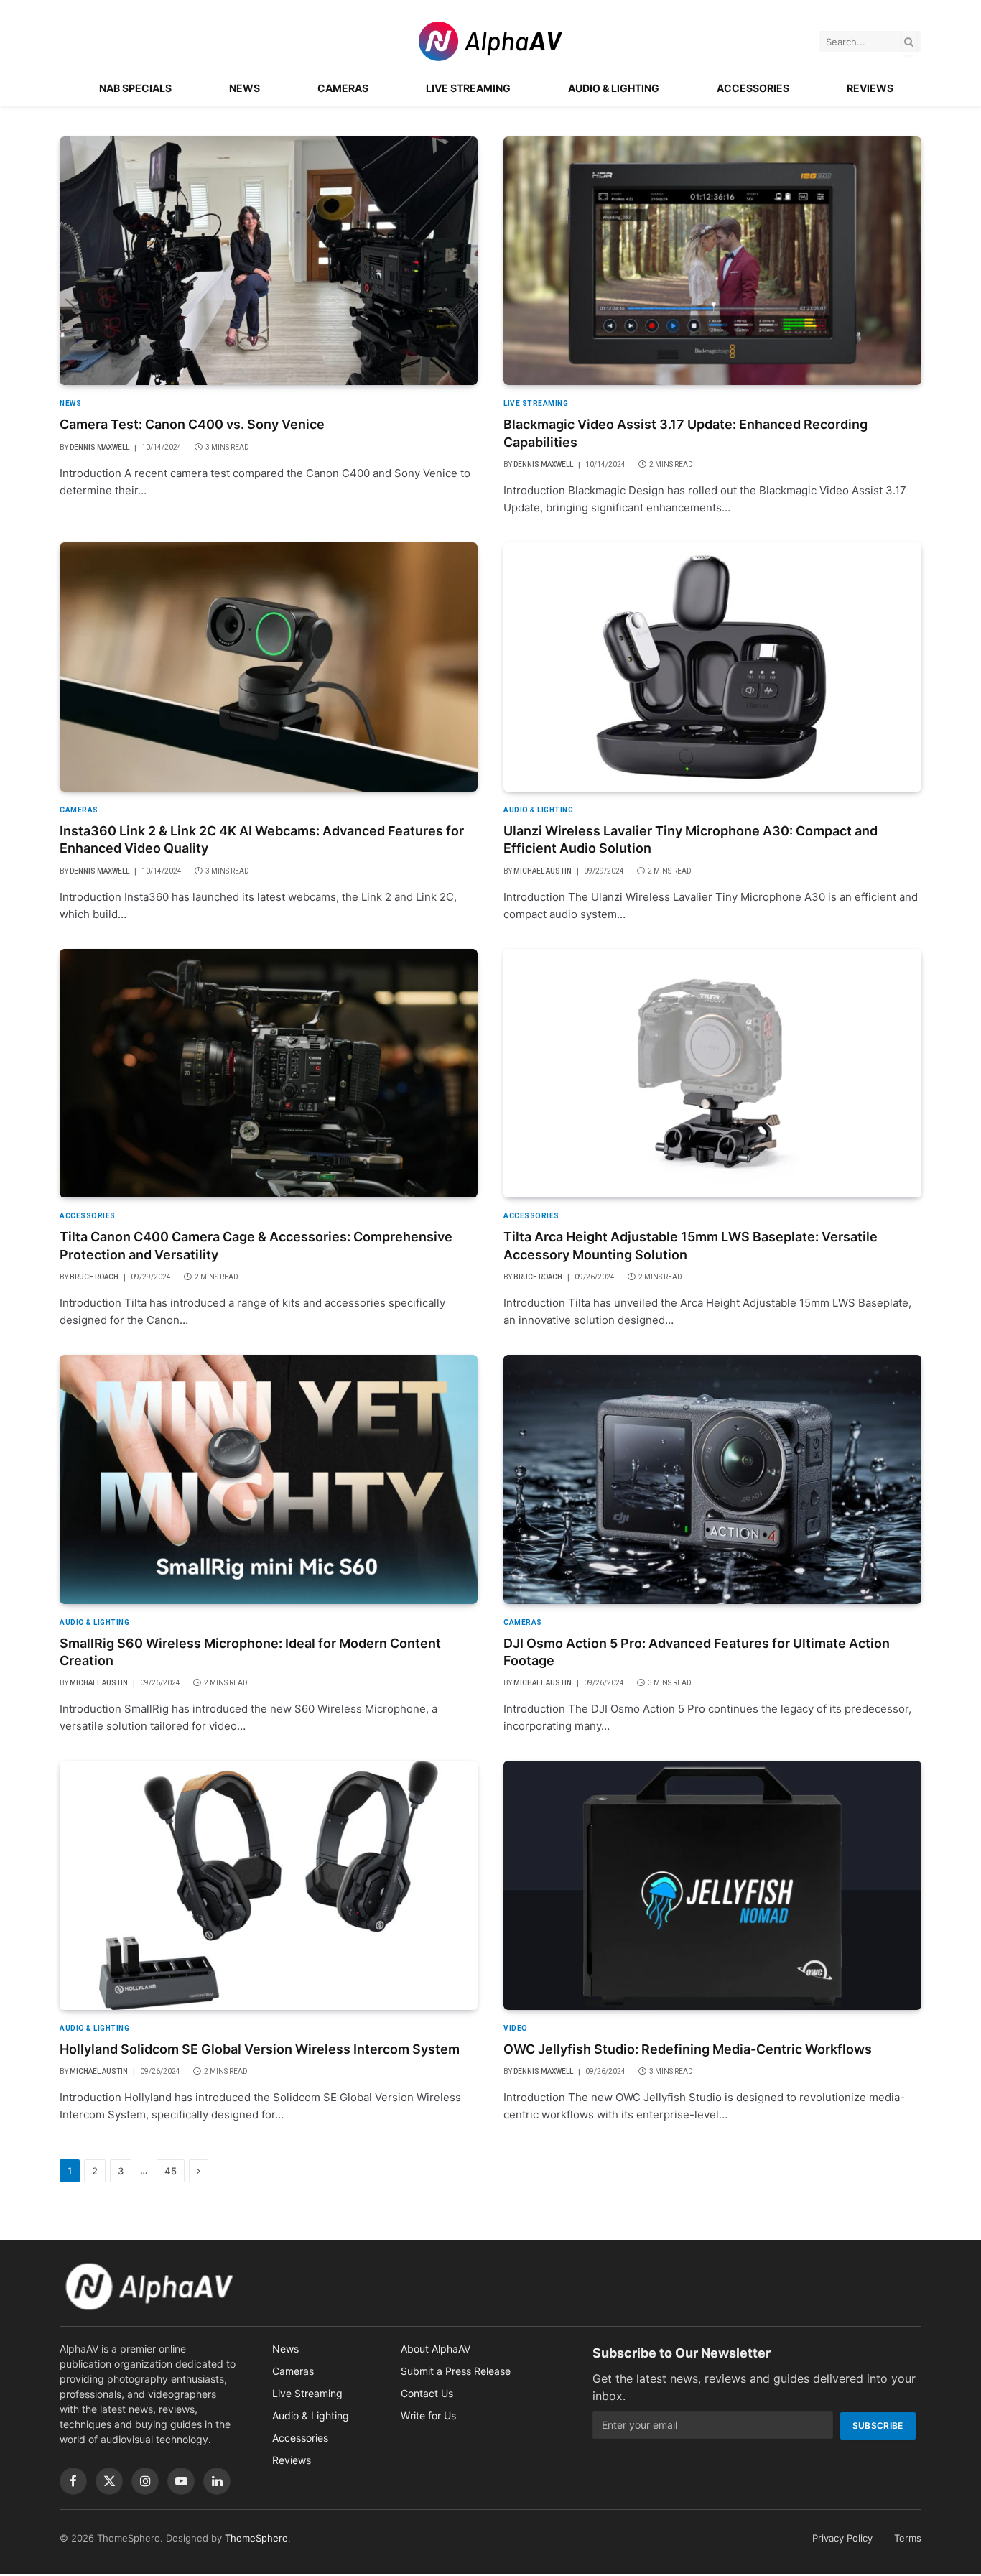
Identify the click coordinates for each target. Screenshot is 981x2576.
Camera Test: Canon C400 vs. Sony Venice (192, 424)
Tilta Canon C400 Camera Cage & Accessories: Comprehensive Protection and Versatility (256, 1245)
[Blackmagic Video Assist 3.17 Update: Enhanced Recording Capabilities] (712, 261)
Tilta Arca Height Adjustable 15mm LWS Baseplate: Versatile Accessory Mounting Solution (691, 1245)
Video (516, 2028)
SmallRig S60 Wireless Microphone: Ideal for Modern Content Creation (250, 1652)
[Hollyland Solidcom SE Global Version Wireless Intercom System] (269, 1885)
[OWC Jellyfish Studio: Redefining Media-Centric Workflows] (712, 1885)
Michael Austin (543, 871)
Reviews (870, 88)
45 (171, 2171)
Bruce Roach (94, 1277)
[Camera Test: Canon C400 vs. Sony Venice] (269, 261)
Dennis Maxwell (99, 447)
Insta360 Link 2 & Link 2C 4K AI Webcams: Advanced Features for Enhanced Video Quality (262, 839)
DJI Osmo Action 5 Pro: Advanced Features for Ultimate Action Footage (697, 1652)
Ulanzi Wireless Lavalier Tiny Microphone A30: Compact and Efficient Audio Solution (691, 839)
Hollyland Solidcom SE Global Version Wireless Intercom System (260, 2049)
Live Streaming (468, 88)
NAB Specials (135, 88)
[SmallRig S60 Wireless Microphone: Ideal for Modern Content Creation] (269, 1479)
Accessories (753, 88)
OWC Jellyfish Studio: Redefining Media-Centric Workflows (688, 2049)
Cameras (343, 88)
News (245, 88)
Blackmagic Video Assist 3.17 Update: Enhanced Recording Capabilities (685, 433)
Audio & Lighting (614, 88)
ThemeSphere (256, 2538)
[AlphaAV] (490, 41)
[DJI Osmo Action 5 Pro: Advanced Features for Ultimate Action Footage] (712, 1479)
